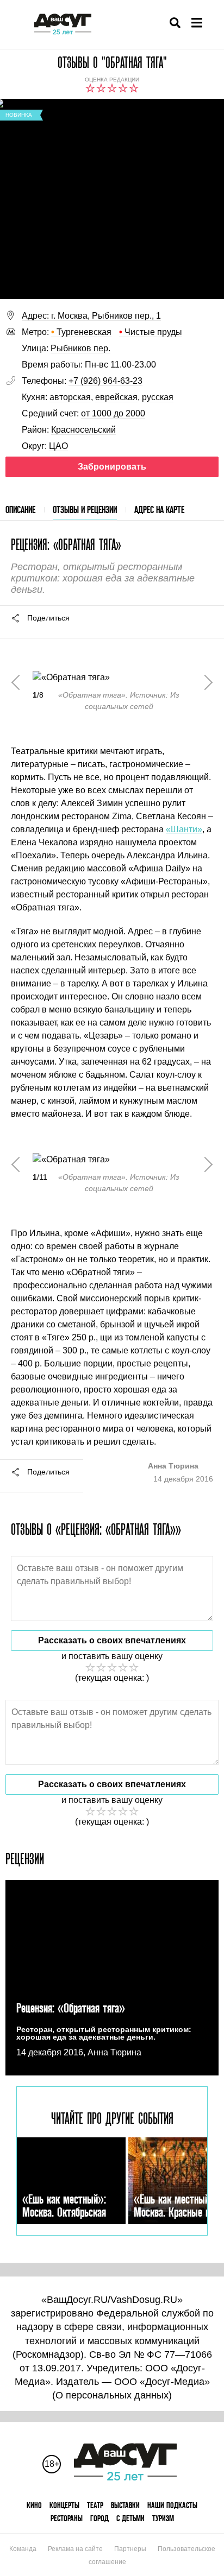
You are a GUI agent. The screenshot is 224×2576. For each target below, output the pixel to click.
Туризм (163, 2518)
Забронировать (112, 467)
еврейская (116, 397)
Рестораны (67, 2518)
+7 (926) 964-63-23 (105, 381)
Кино (34, 2505)
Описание (20, 509)
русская (158, 397)
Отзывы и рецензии (85, 509)
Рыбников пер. (80, 348)
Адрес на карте (159, 509)
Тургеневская (81, 332)
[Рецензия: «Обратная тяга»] (112, 1978)
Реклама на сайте (75, 2549)
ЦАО (58, 446)
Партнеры (130, 2549)
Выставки (125, 2505)
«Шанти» (184, 829)
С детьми (130, 2518)
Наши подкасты (172, 2505)
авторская (70, 397)
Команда (23, 2549)
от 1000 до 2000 (113, 413)
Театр (95, 2505)
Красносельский (83, 430)
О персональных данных (112, 2395)
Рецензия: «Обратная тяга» (71, 2008)
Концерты (64, 2505)
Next (205, 682)
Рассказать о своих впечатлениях (112, 1640)
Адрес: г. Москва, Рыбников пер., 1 (91, 316)
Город (99, 2518)
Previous (19, 682)
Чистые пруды (151, 332)
